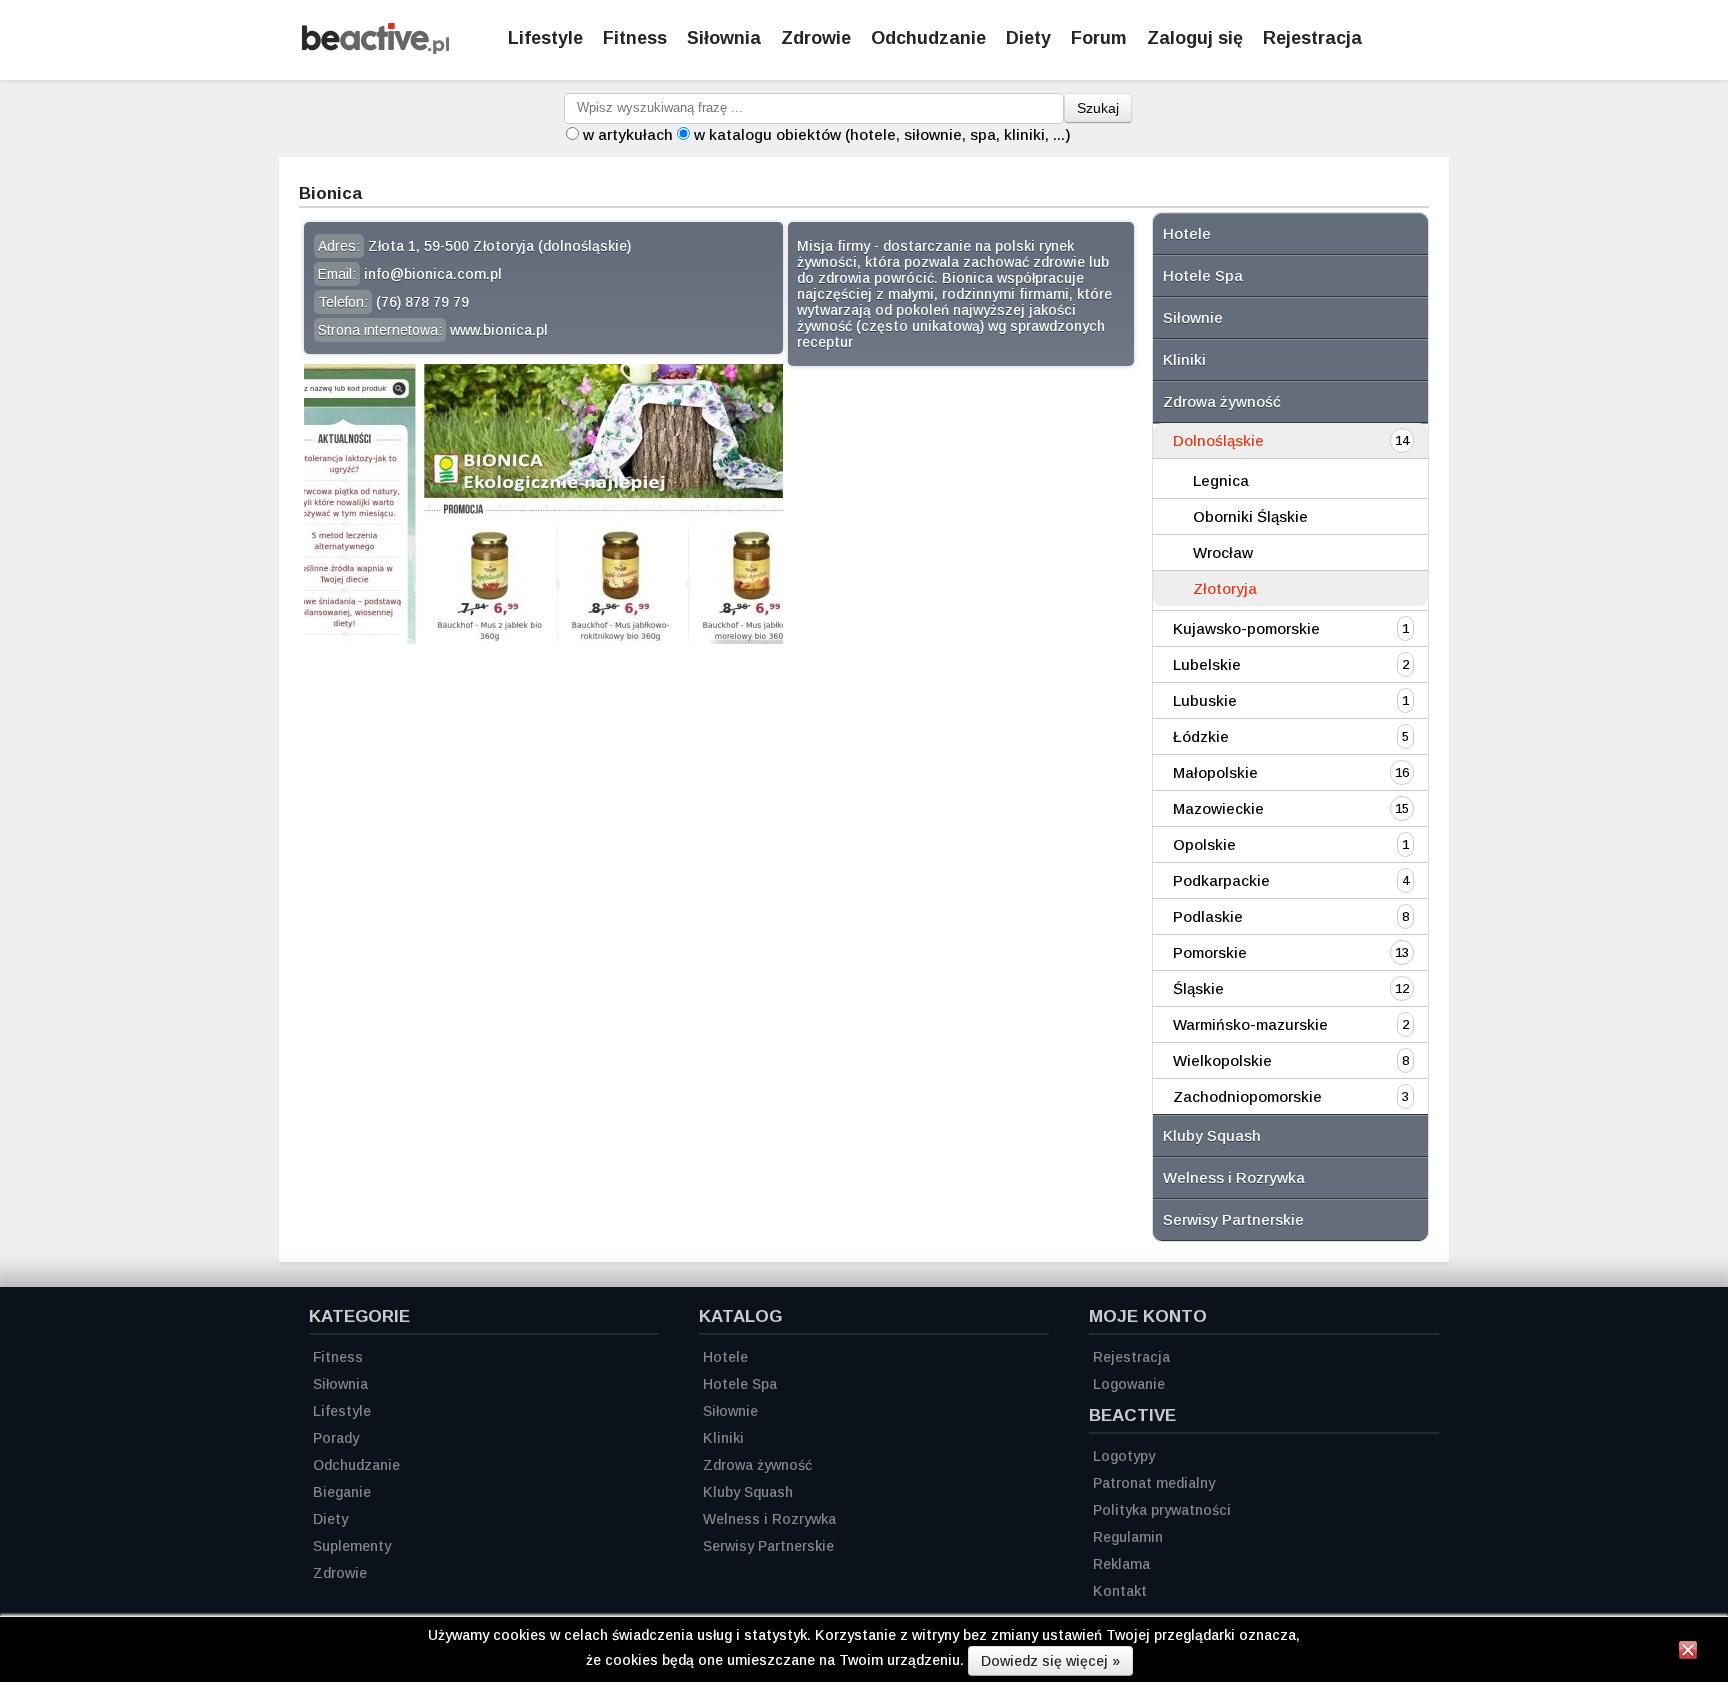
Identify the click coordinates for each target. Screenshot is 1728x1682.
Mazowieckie (1218, 808)
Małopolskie (1215, 772)
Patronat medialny (1154, 1483)
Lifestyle (545, 38)
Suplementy (352, 1546)
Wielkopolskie (1222, 1060)
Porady (336, 1438)
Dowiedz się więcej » (1050, 1661)
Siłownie (1193, 317)
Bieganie (342, 1492)
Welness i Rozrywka (1234, 1177)
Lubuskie (1205, 700)
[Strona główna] (375, 48)
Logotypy (1124, 1456)
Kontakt (1120, 1591)
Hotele (1187, 233)
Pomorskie (1210, 952)
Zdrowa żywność (1222, 401)
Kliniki (1184, 359)
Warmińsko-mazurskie (1250, 1024)
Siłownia (724, 38)
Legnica (1221, 480)
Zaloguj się (1195, 38)
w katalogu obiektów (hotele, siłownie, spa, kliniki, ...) (882, 134)
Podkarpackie (1221, 880)
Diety (1028, 38)
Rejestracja (1312, 38)
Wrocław (1223, 552)
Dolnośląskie (1218, 440)
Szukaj (1098, 108)
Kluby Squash (1212, 1135)
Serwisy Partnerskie (1233, 1219)
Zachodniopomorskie (1247, 1096)
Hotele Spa (1203, 275)
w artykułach (628, 134)
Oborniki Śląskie (1250, 516)
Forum (1099, 38)
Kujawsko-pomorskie (1246, 628)
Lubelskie (1207, 664)
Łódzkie (1201, 736)
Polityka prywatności (1162, 1510)
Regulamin (1128, 1537)
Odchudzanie (928, 38)
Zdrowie (816, 38)
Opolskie (1204, 844)
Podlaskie (1208, 916)
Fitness (635, 38)
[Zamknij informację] (1688, 1653)
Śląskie (1198, 988)
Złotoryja (1225, 588)
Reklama (1121, 1564)
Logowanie (1129, 1384)
